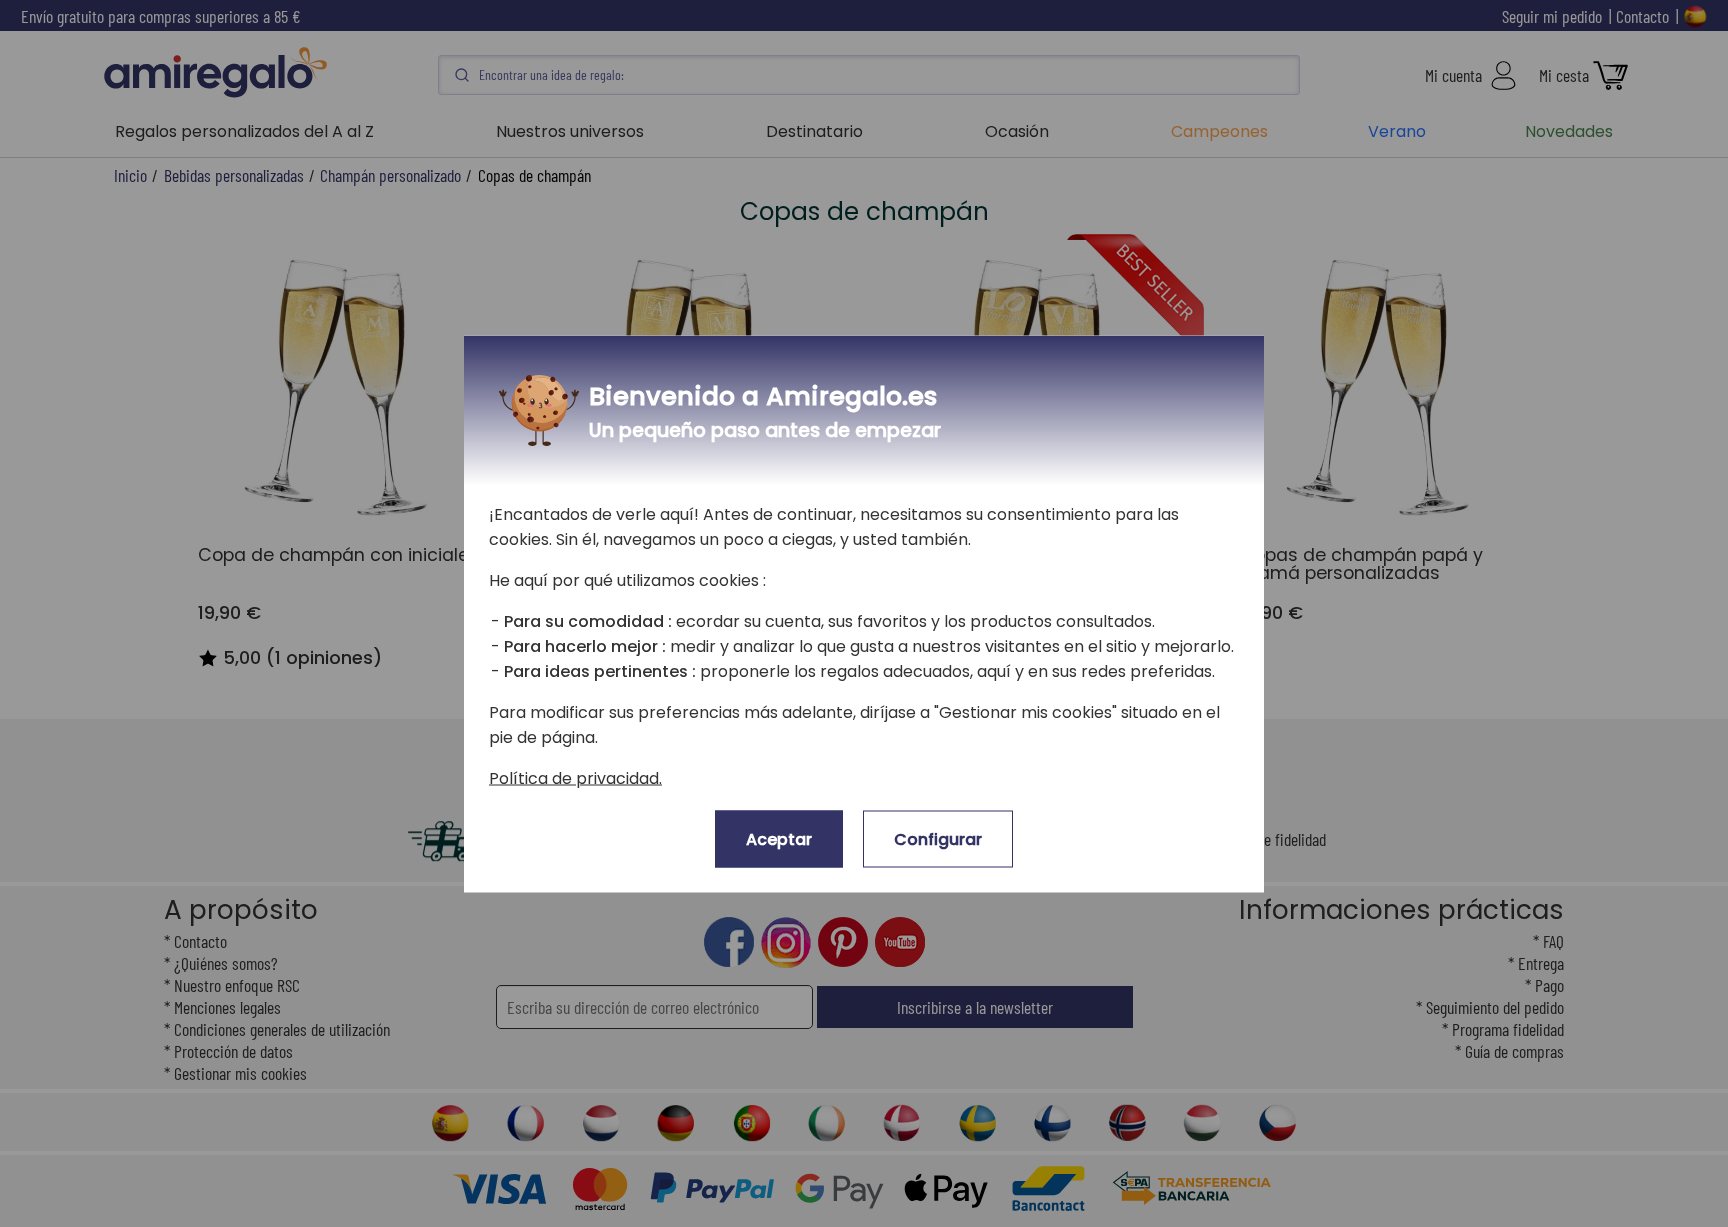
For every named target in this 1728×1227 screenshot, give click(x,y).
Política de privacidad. (575, 777)
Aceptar (779, 838)
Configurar (938, 838)
